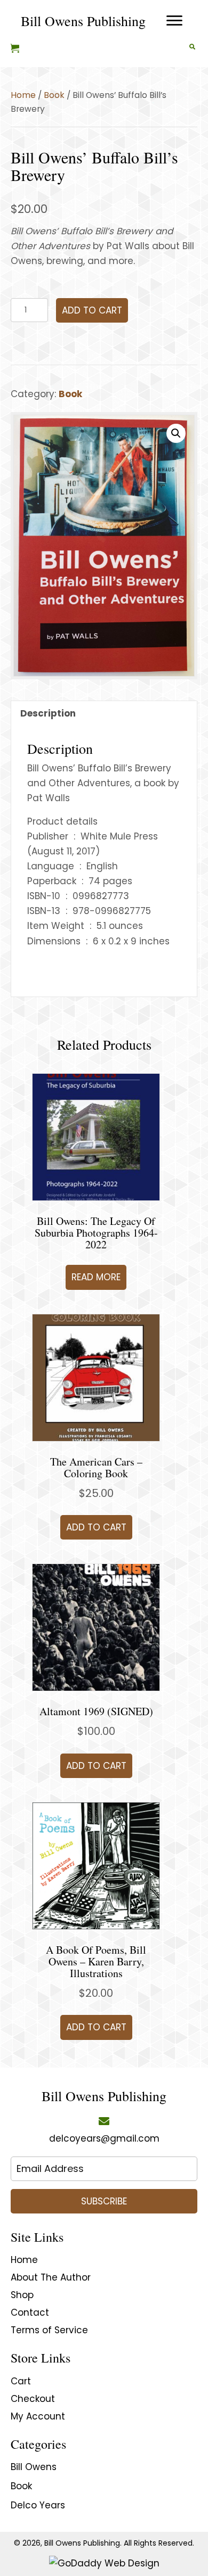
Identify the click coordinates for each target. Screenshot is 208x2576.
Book (54, 95)
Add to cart (92, 310)
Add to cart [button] (96, 1527)
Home (23, 95)
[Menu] (174, 21)
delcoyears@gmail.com (104, 2138)
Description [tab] (48, 713)
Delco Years (38, 2505)
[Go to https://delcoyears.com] (83, 21)
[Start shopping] (16, 49)
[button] (176, 433)
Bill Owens (34, 2467)
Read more (96, 1277)
